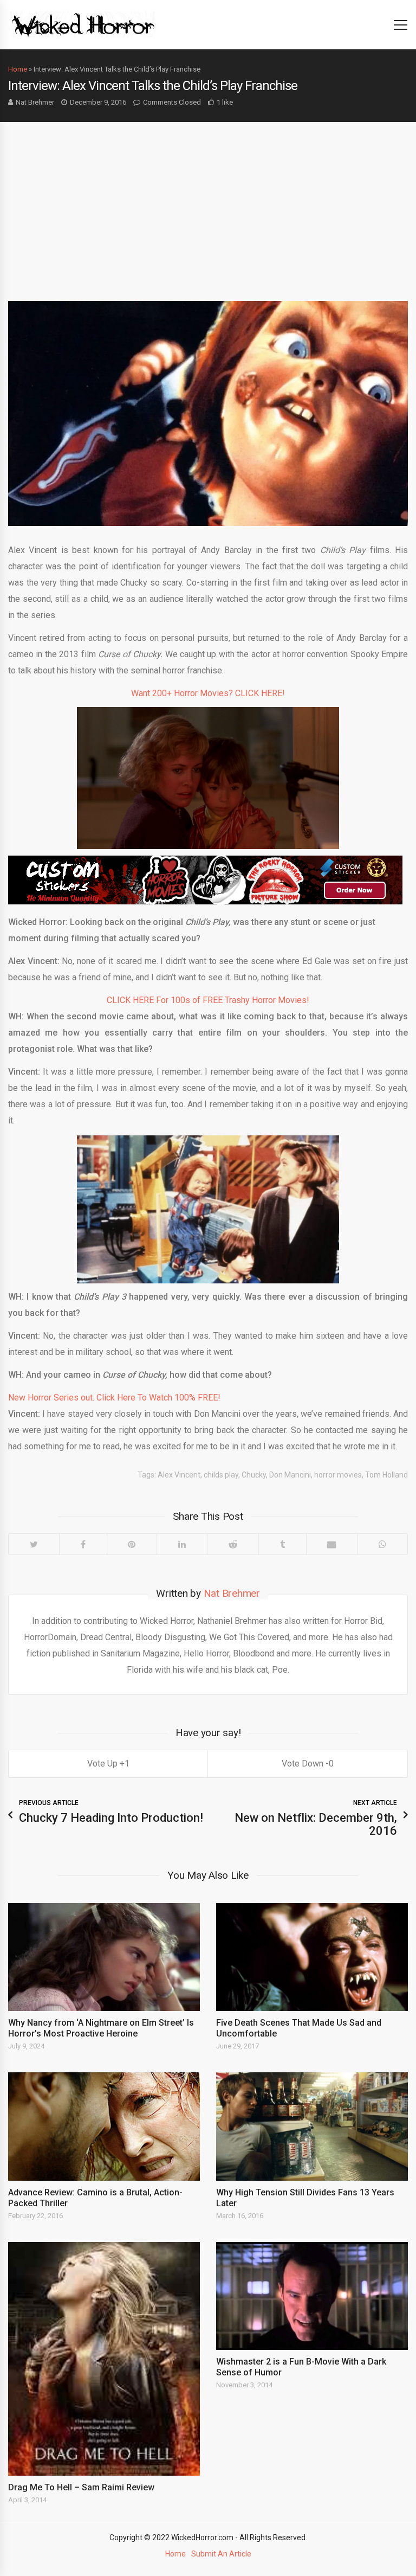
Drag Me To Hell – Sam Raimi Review (81, 2487)
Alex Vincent (179, 1475)
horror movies (338, 1475)
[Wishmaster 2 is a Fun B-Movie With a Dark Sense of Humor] (312, 2296)
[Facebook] (83, 1544)
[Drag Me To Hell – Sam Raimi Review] (104, 2359)
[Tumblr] (282, 1544)
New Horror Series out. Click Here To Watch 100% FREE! (114, 1398)
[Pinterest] (132, 1544)
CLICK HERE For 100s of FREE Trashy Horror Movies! (208, 1000)
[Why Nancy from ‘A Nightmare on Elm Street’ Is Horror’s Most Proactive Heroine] (104, 1957)
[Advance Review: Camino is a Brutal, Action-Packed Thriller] (104, 2126)
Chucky (254, 1475)
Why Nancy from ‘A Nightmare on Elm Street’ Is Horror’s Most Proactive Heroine (101, 2028)
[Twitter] (34, 1544)
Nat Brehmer (35, 102)
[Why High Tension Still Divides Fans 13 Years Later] (312, 2126)
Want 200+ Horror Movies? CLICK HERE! (208, 693)
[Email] (332, 1544)
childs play (221, 1475)
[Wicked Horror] (83, 24)
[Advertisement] (208, 203)
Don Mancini (290, 1475)
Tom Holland (386, 1475)
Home (18, 69)
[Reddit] (233, 1544)
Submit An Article (221, 2554)
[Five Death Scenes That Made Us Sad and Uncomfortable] (312, 1957)
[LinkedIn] (182, 1544)
